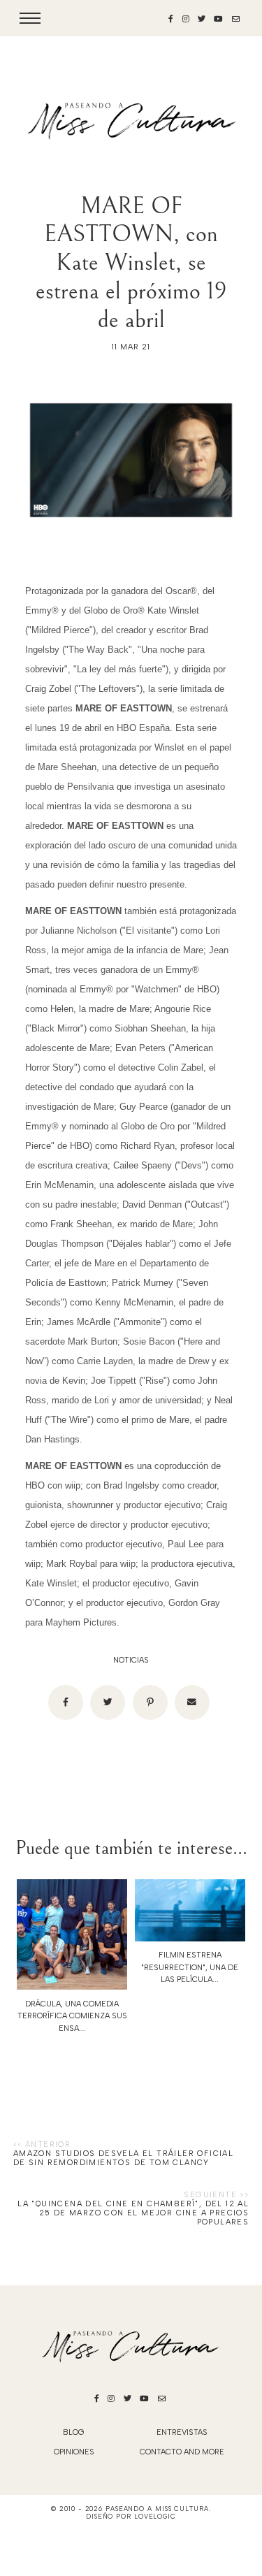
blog (74, 2432)
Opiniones (74, 2452)
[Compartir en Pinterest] (150, 1702)
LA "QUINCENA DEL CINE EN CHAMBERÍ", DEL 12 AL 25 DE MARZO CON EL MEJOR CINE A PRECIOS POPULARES (133, 2213)
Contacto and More (182, 2452)
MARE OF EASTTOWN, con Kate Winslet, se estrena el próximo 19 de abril (131, 263)
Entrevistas (182, 2432)
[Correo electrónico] (192, 1702)
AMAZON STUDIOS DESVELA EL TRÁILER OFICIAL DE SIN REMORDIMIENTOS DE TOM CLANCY (123, 2158)
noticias (131, 1660)
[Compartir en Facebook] (66, 1702)
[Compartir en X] (108, 1702)
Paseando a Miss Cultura (157, 2509)
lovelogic (155, 2516)
